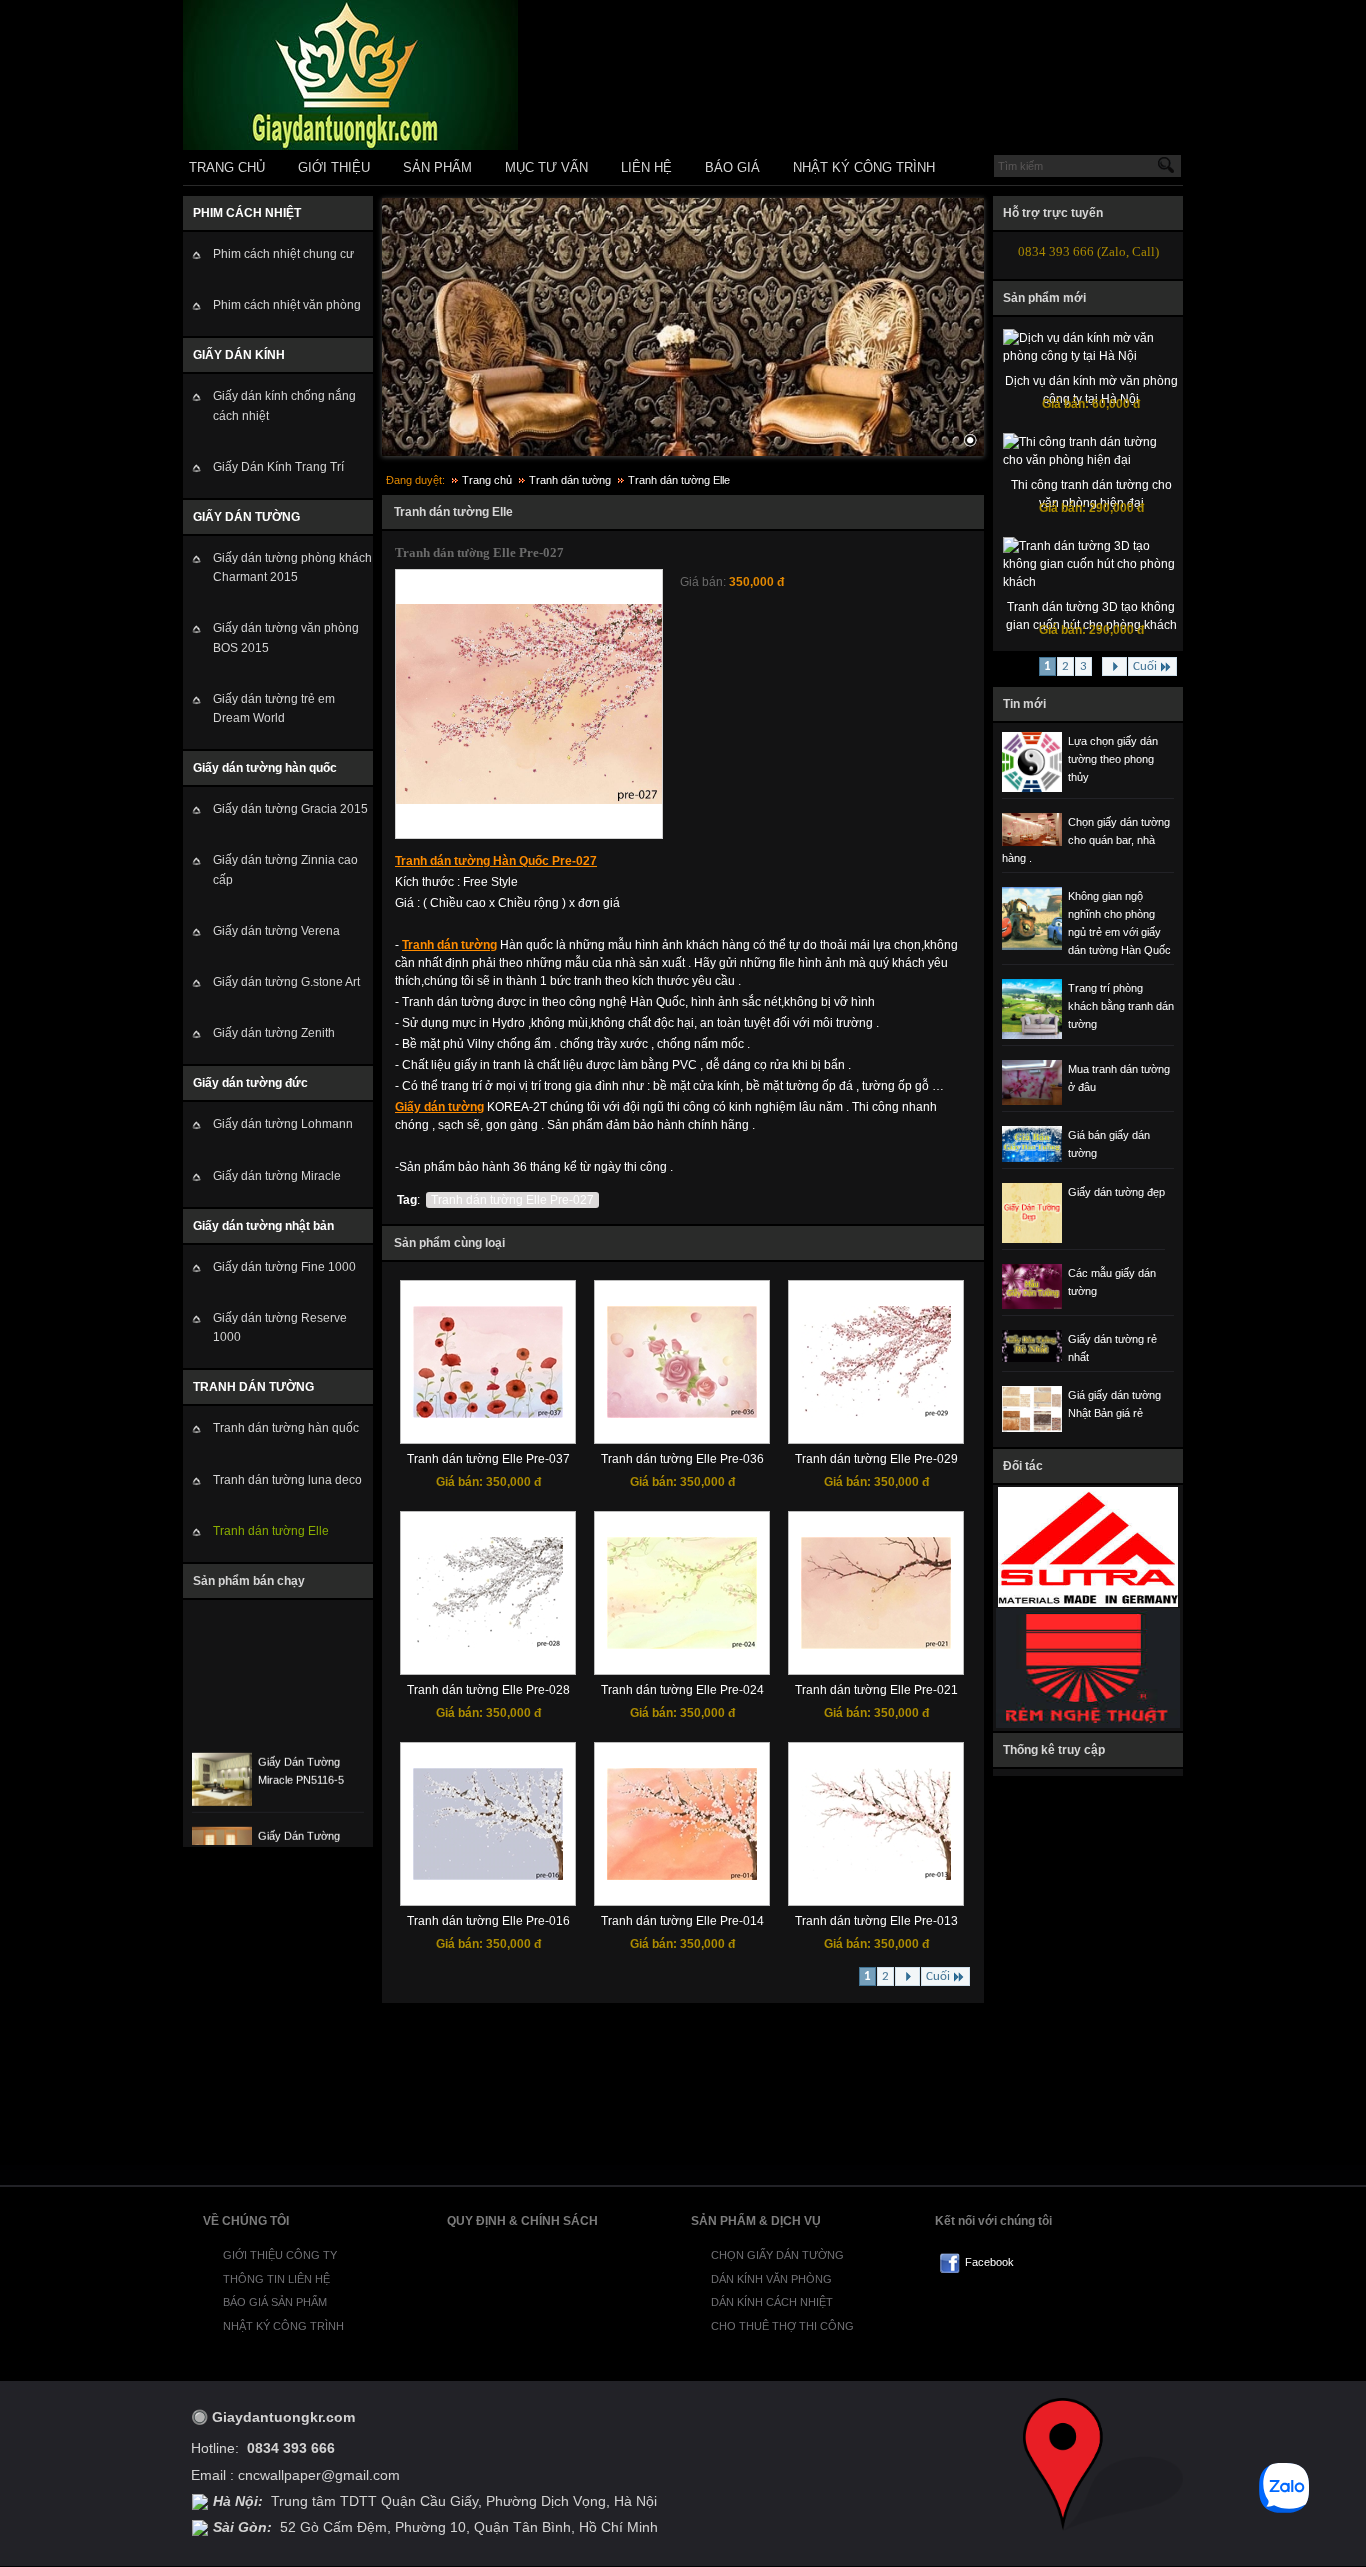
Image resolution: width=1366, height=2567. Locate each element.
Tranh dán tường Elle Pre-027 (512, 1200)
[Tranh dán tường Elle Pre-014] (682, 1876)
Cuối (938, 1976)
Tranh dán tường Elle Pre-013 (876, 1921)
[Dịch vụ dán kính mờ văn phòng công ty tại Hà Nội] (1091, 356)
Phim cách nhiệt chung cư (283, 254)
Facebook (989, 2262)
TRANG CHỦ (227, 167)
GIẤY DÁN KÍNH (239, 355)
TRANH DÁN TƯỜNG (253, 1387)
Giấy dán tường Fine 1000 (284, 1267)
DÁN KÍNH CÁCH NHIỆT (772, 2302)
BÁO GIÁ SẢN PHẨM (275, 2302)
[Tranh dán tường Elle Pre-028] (488, 1645)
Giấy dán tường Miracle (277, 1176)
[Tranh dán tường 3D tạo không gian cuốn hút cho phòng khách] (1091, 582)
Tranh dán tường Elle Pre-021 (876, 1690)
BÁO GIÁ (732, 167)
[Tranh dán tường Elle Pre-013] (876, 1876)
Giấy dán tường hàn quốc (265, 768)
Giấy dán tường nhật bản (263, 1226)
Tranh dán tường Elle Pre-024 (682, 1690)
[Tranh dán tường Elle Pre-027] (529, 800)
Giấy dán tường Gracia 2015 (290, 809)
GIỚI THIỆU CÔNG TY (280, 2255)
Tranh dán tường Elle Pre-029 (876, 1459)
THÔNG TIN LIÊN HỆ (276, 2279)
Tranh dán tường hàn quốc (286, 1428)
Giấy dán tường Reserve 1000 (280, 1327)
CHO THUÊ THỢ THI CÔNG (782, 2326)
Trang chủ (487, 480)
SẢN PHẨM (437, 167)
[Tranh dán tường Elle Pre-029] (876, 1414)
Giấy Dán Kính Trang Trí (278, 467)
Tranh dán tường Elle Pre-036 (682, 1459)
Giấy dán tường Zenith (274, 1033)
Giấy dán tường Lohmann (283, 1124)
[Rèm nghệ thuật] (1088, 1725)
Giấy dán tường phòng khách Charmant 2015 (292, 567)
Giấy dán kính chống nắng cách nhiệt (284, 405)
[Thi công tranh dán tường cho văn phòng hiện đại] (1091, 460)
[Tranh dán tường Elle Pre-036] (682, 1414)
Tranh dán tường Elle (271, 1531)
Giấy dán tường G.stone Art (286, 982)
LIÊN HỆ (646, 167)
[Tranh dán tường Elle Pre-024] (682, 1645)
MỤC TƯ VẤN (546, 167)
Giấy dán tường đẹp (1116, 1192)
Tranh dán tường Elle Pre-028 (488, 1690)
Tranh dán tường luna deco (287, 1480)
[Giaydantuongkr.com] (350, 146)
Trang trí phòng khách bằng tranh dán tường (1121, 1006)
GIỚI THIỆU (334, 167)
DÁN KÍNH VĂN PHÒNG (771, 2279)
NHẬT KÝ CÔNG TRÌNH (864, 167)
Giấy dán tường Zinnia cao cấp (285, 869)
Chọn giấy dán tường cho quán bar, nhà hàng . (1086, 840)
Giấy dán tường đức (250, 1083)
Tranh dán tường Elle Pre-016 (488, 1921)
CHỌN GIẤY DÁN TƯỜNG (777, 2255)
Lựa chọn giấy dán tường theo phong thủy (1113, 759)
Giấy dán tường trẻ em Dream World (274, 708)
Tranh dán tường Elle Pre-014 (682, 1921)
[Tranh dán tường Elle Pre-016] (488, 1876)
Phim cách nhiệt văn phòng (287, 305)
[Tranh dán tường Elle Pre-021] (876, 1645)
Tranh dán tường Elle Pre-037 (488, 1459)
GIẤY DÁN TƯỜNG (246, 517)
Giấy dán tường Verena (276, 931)
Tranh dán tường (570, 480)
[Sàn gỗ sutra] (1088, 1604)
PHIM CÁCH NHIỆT (247, 213)
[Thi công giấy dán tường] (683, 327)
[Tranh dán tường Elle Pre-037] (488, 1414)
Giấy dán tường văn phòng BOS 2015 (286, 637)
